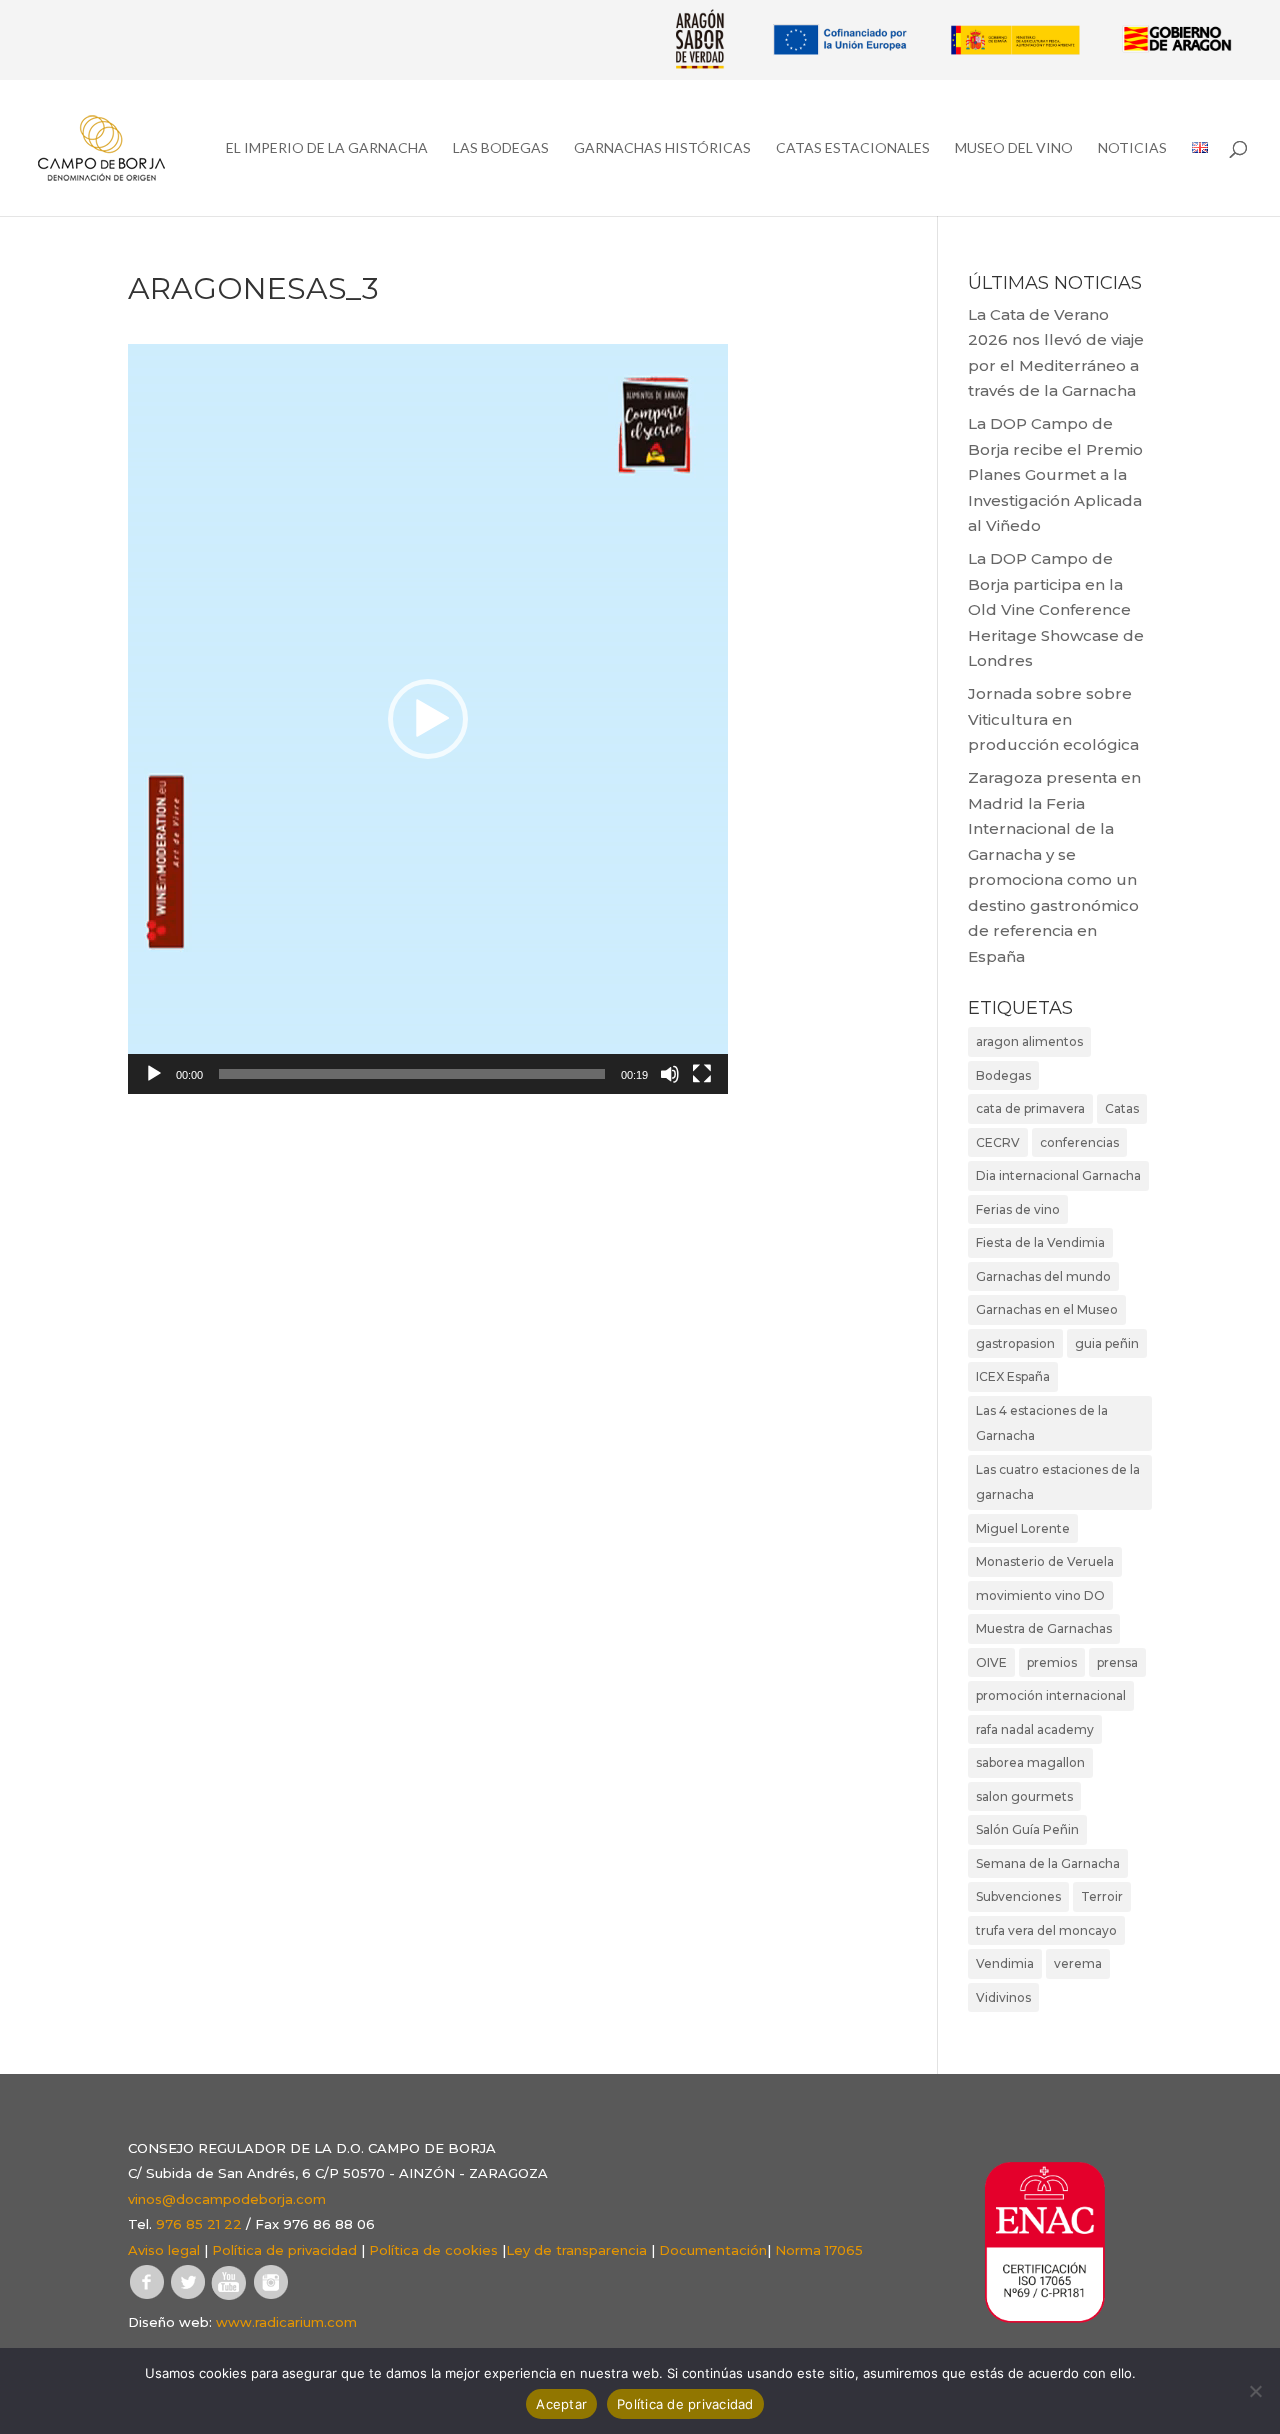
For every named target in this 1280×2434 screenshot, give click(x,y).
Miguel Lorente (1023, 1528)
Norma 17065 (819, 2250)
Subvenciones (1018, 1896)
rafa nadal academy (1035, 1729)
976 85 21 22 (199, 2224)
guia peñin (1107, 1343)
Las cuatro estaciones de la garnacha (1058, 1482)
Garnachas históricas (662, 148)
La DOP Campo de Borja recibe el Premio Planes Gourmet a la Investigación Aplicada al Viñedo (1055, 474)
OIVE (991, 1662)
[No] (1255, 2391)
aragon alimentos (1029, 1041)
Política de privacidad (284, 2250)
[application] (428, 719)
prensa (1117, 1662)
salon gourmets (1024, 1796)
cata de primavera (1030, 1108)
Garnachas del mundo (1043, 1276)
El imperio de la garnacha (327, 148)
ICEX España (1013, 1376)
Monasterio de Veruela (1045, 1561)
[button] (428, 719)
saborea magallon (1030, 1762)
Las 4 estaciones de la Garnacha (1042, 1423)
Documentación (713, 2250)
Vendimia (1005, 1963)
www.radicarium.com (286, 2322)
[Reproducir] (154, 1074)
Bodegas (1003, 1075)
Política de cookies (433, 2250)
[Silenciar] (670, 1074)
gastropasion (1015, 1343)
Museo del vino (1014, 148)
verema (1078, 1963)
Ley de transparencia (576, 2250)
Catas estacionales (853, 148)
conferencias (1079, 1142)
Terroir (1102, 1896)
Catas (1122, 1108)
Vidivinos (1003, 1997)
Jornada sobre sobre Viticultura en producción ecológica (1053, 719)
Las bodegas (501, 148)
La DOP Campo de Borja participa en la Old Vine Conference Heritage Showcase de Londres (1056, 609)
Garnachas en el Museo (1047, 1309)
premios (1052, 1662)
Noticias (1132, 148)
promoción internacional (1051, 1695)
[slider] (412, 1074)
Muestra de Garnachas (1044, 1628)
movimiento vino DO (1040, 1595)
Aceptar (561, 2404)
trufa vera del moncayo (1046, 1930)
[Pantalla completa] (702, 1074)
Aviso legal (164, 2250)
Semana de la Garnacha (1048, 1863)
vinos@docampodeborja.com (227, 2199)
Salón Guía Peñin (1027, 1829)
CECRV (998, 1142)
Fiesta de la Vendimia (1040, 1242)
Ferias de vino (1018, 1209)
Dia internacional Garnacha (1058, 1175)
